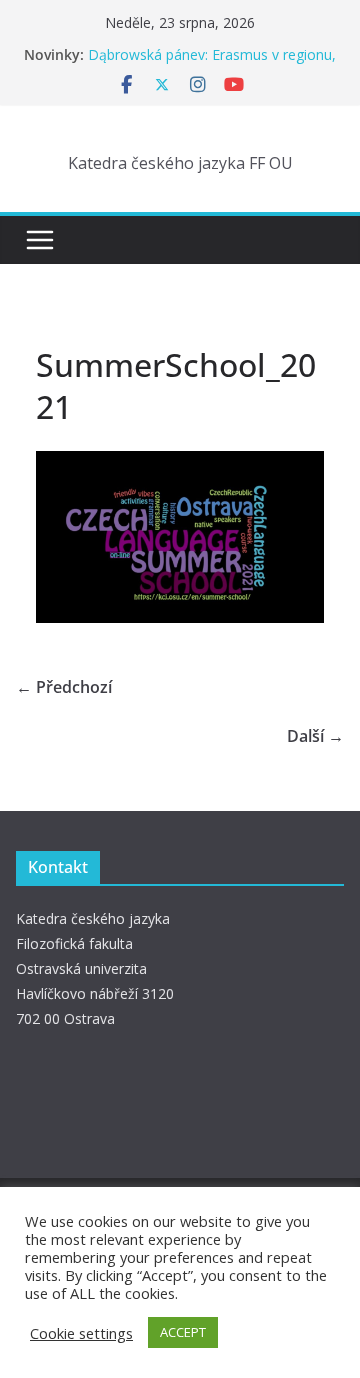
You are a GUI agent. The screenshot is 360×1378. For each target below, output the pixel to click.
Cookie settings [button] (81, 1333)
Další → (315, 736)
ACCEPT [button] (183, 1332)
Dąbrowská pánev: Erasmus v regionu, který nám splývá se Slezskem (212, 64)
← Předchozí (64, 687)
